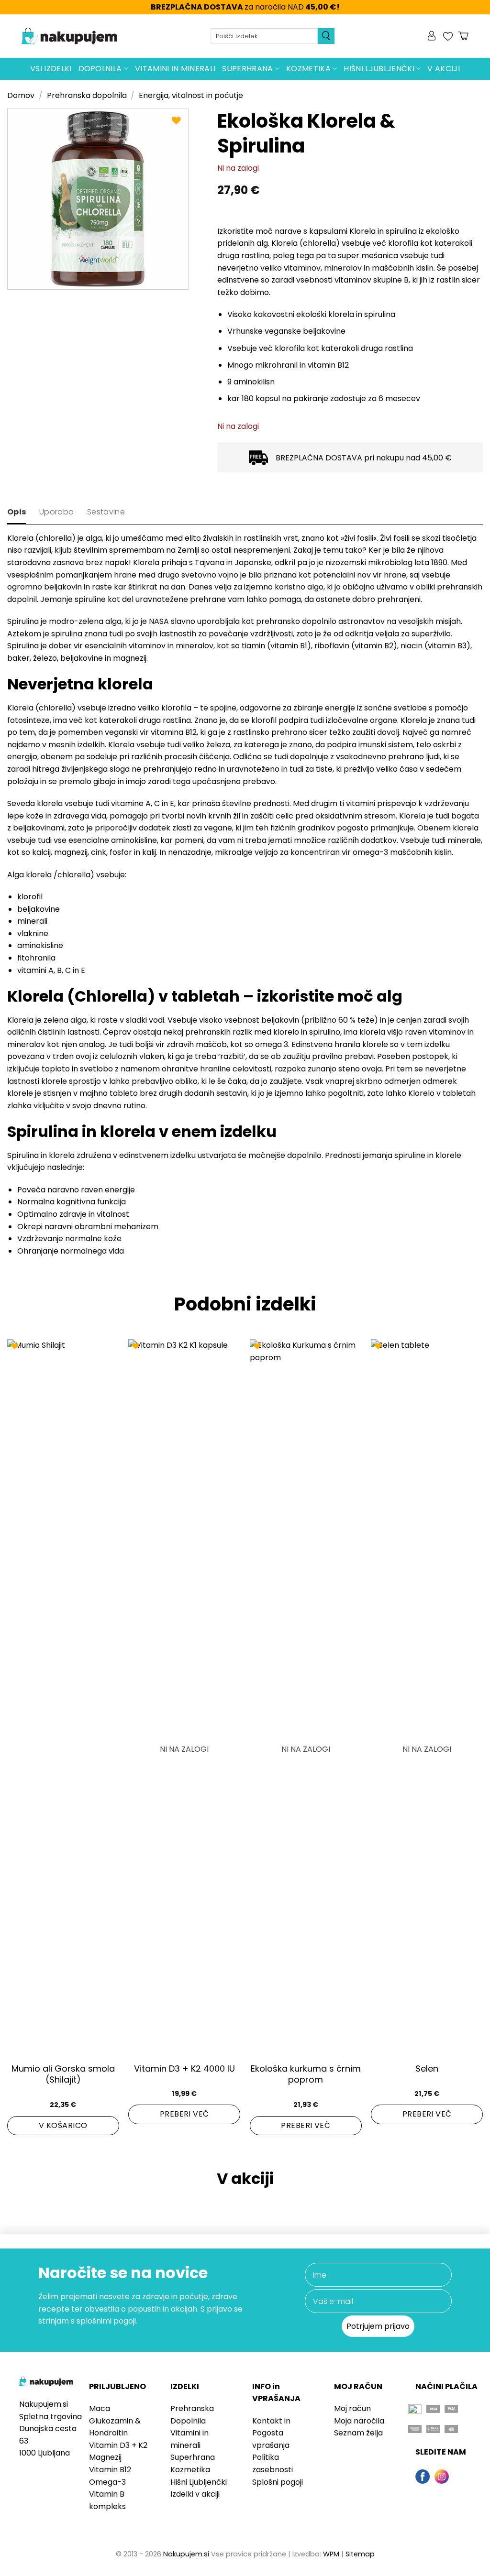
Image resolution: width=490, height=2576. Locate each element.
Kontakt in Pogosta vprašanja (271, 2433)
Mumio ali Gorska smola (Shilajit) (63, 2074)
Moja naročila (359, 2421)
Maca (100, 2408)
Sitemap (360, 2554)
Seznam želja (358, 2433)
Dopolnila (100, 69)
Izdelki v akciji (195, 2494)
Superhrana (247, 69)
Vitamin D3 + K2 (118, 2445)
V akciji (444, 69)
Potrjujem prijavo (378, 2326)
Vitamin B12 (110, 2470)
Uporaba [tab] (56, 512)
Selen (427, 2068)
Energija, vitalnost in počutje (191, 95)
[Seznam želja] (448, 36)
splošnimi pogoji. (107, 2321)
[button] (433, 36)
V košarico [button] (63, 2125)
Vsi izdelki (51, 69)
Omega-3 (107, 2482)
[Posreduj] (326, 36)
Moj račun (352, 2408)
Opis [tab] (17, 512)
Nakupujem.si (186, 2554)
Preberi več (184, 2114)
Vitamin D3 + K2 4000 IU (184, 2068)
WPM (331, 2554)
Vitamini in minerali (175, 69)
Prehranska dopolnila (87, 95)
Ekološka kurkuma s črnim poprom (306, 2074)
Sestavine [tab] (106, 512)
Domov (21, 95)
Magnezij (105, 2457)
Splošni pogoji (278, 2482)
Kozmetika (308, 69)
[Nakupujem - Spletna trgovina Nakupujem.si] (69, 36)
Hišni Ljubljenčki (379, 69)
